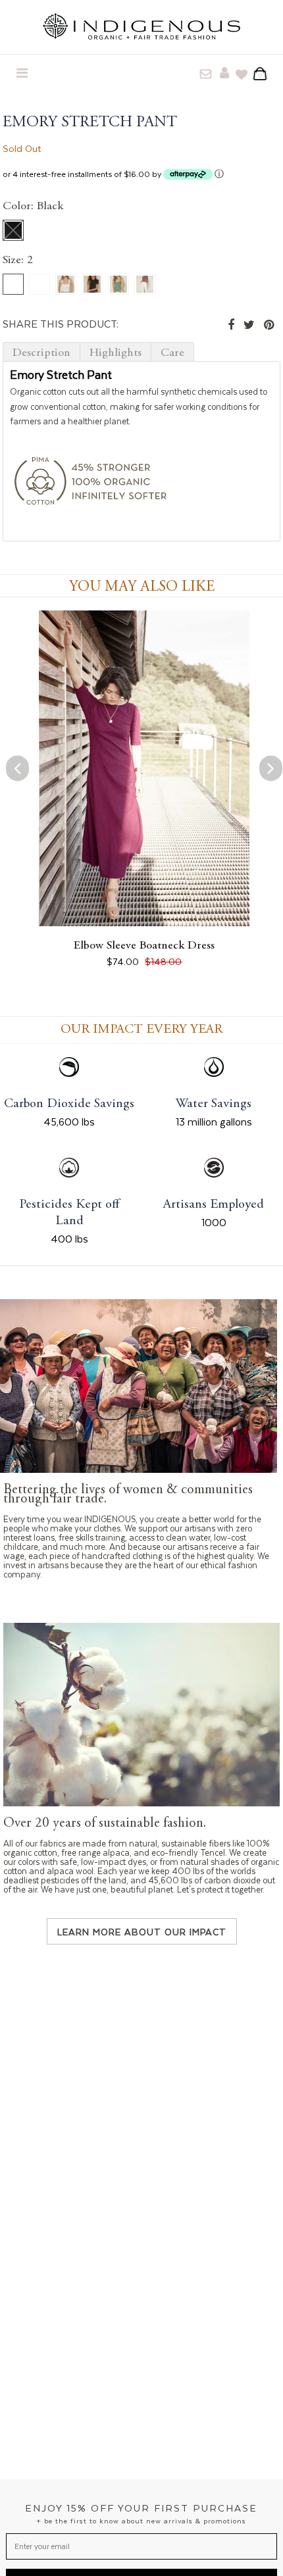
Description (41, 353)
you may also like (142, 587)
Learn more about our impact (142, 1932)
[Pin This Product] (269, 325)
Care (172, 353)
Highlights (116, 353)
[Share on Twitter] (249, 325)
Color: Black (33, 207)
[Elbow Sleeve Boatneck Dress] (144, 922)
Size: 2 (18, 260)
